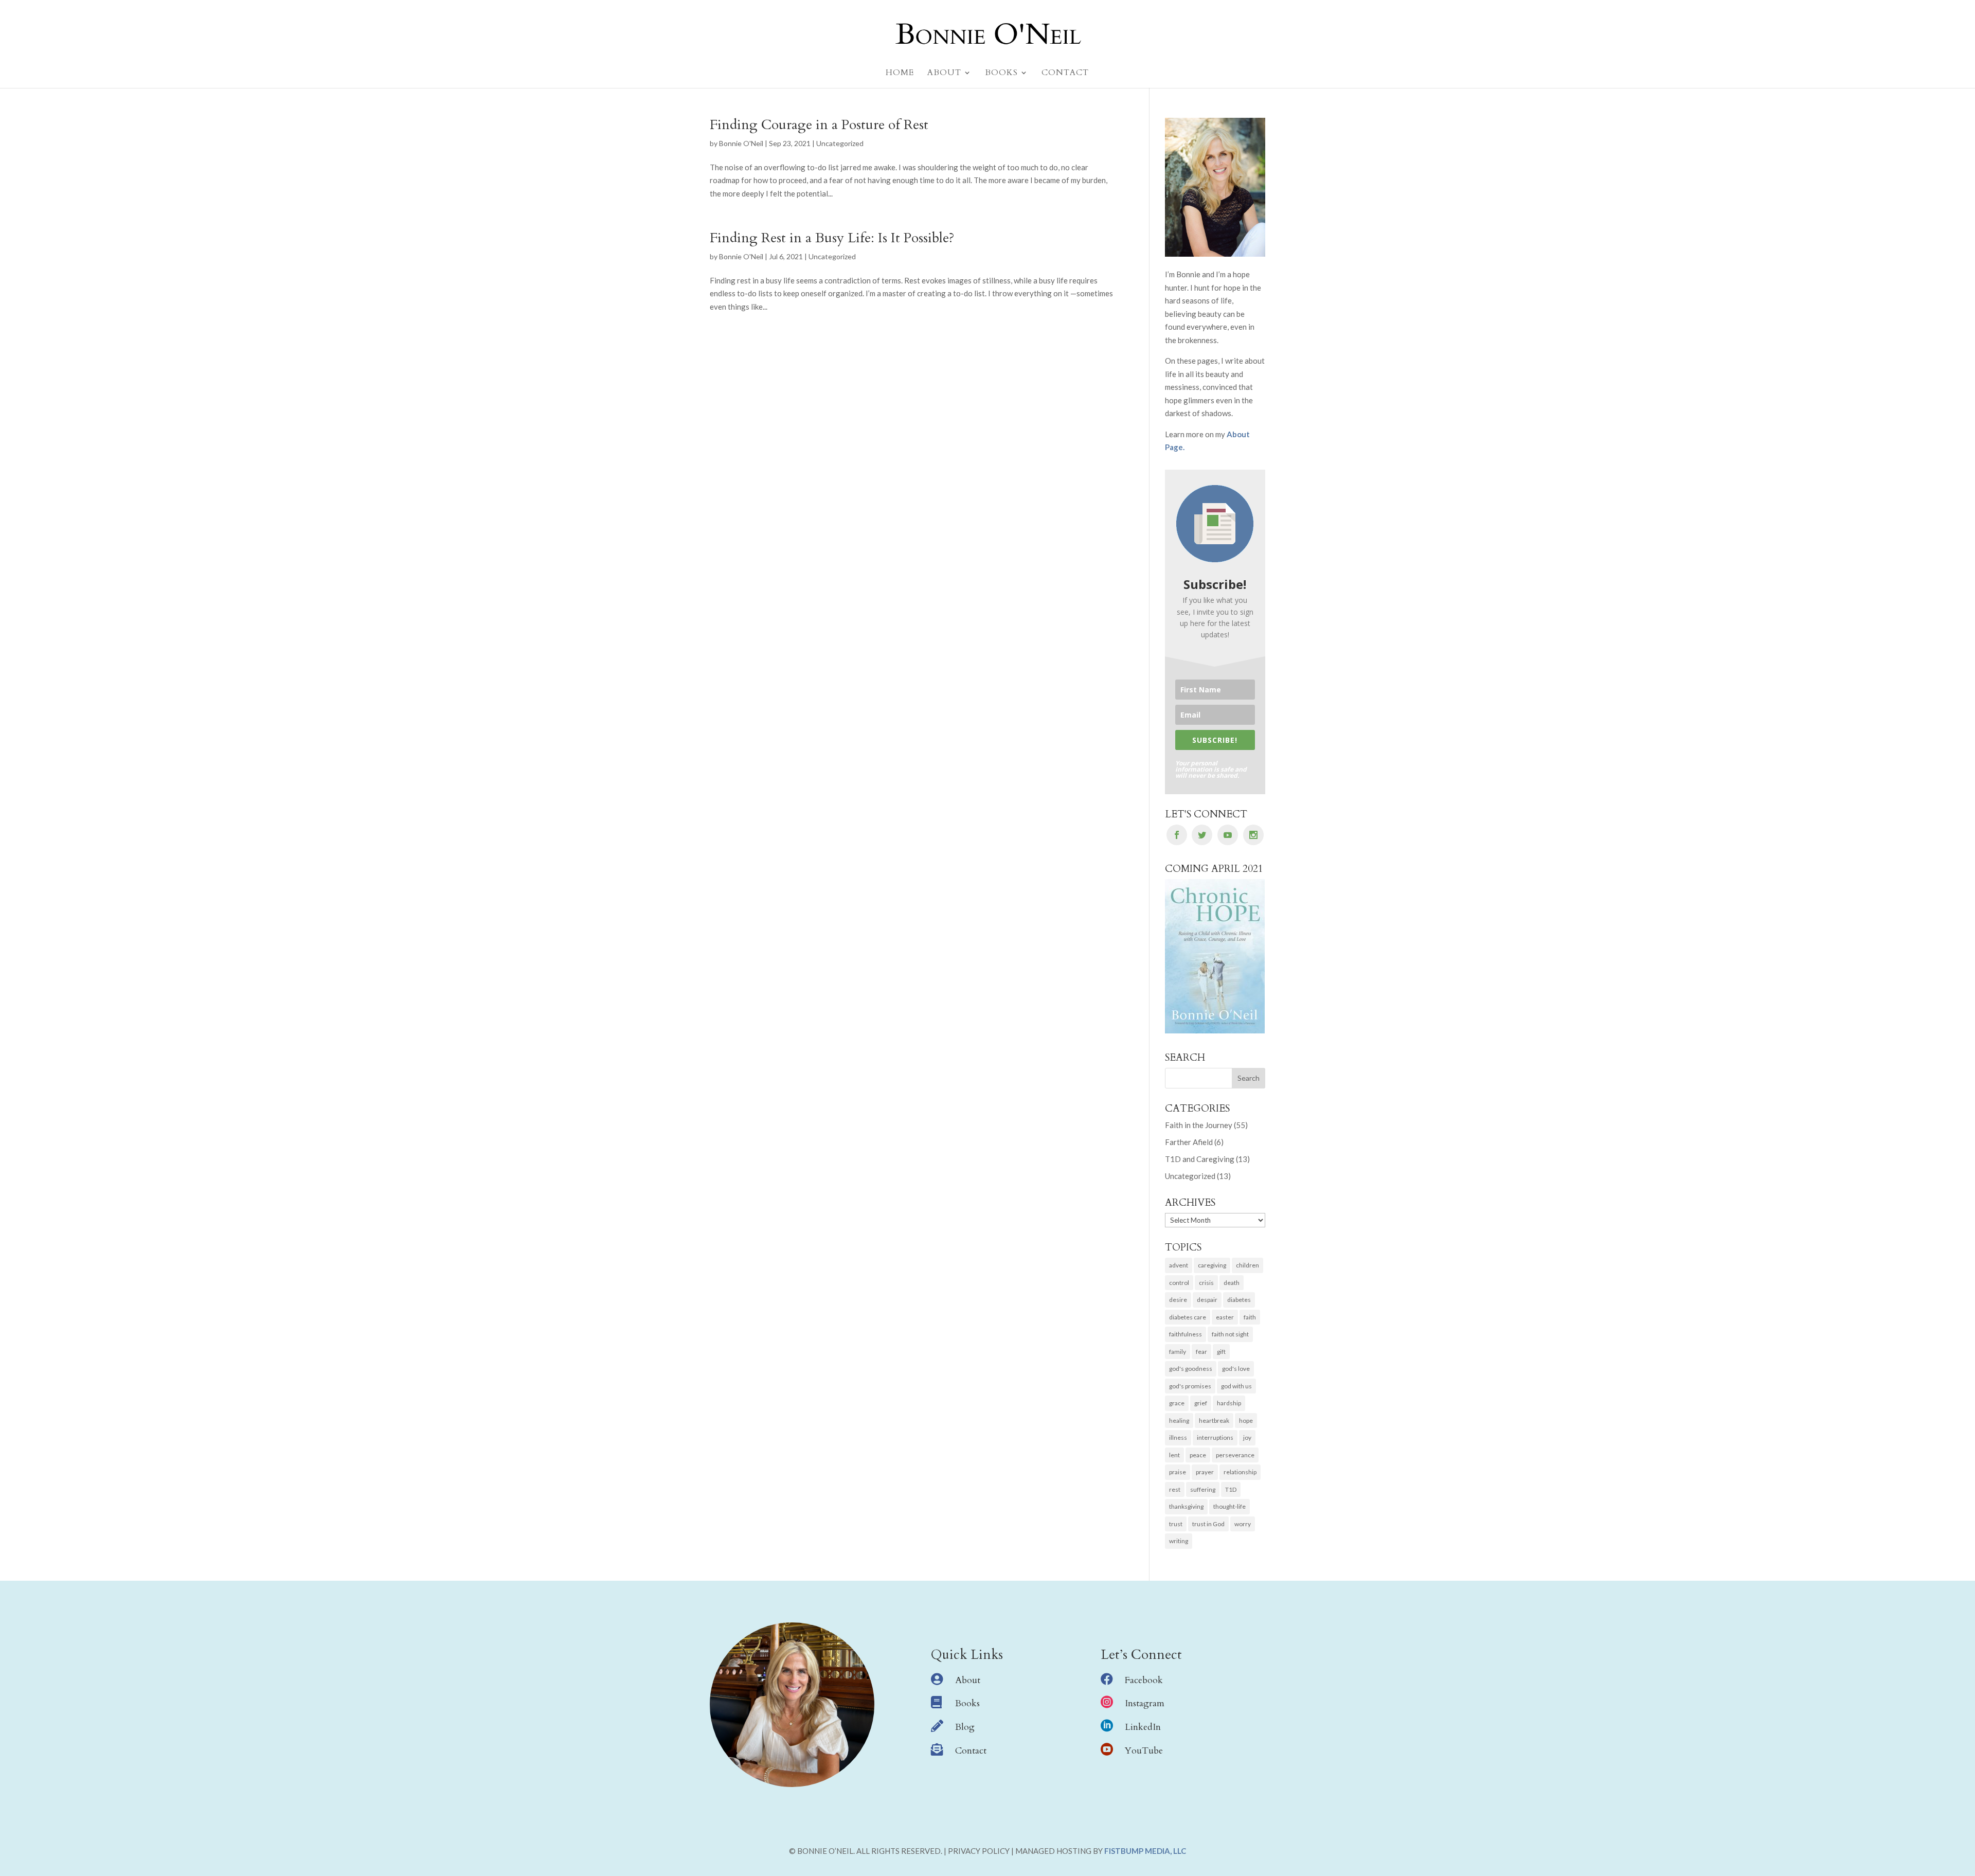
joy (1247, 1437)
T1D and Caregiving (1200, 1159)
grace (1177, 1403)
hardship (1229, 1403)
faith (1250, 1317)
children (1247, 1265)
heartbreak (1214, 1421)
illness (1178, 1437)
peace (1198, 1455)
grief (1201, 1403)
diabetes (1239, 1300)
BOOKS (1001, 74)
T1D (1231, 1489)
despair (1207, 1300)
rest (1175, 1489)
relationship (1240, 1472)
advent (1179, 1265)
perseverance (1235, 1455)
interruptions (1215, 1437)
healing (1179, 1421)
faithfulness (1186, 1334)
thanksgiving (1186, 1506)
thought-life (1229, 1506)
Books (967, 1703)
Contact (971, 1751)
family (1178, 1352)
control (1179, 1283)
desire (1178, 1300)
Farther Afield (1189, 1142)
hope (1246, 1421)
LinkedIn (1143, 1727)
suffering (1203, 1489)
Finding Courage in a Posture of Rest (819, 125)
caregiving (1212, 1265)
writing (1179, 1541)
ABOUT (944, 74)
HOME (900, 74)
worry (1243, 1524)
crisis (1206, 1283)
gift (1221, 1352)
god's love (1236, 1369)
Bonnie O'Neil (741, 143)
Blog (965, 1727)
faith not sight (1230, 1334)
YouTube (1144, 1751)
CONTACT (1065, 74)
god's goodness (1191, 1369)
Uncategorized (840, 143)
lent (1174, 1455)
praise (1178, 1472)
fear (1201, 1352)
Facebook (1144, 1680)
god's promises (1190, 1386)
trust (1176, 1524)
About (968, 1680)
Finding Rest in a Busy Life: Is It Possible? (832, 238)
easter (1225, 1317)
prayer (1205, 1472)
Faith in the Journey (1199, 1125)
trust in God (1208, 1524)
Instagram (1145, 1703)
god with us (1236, 1386)
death (1232, 1283)
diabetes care (1188, 1317)
